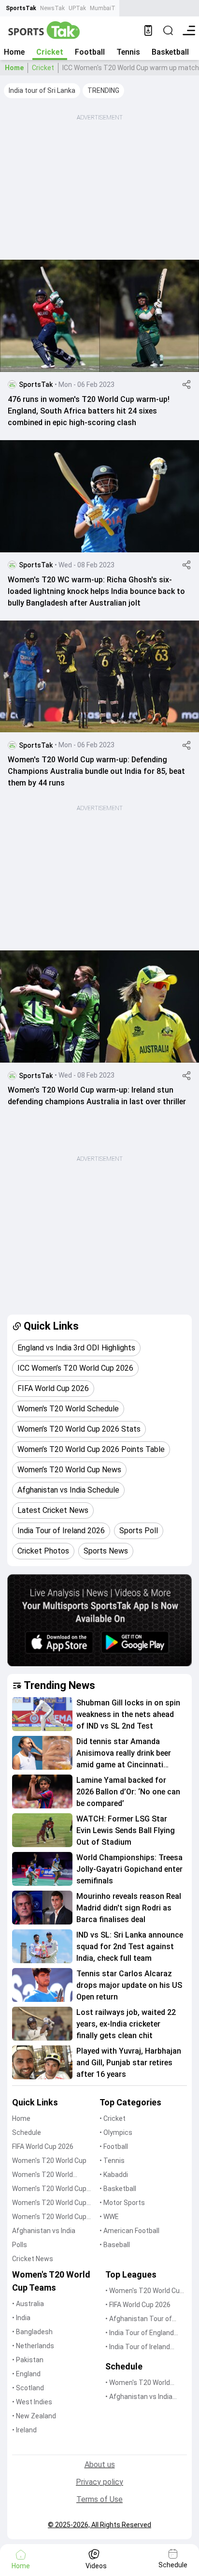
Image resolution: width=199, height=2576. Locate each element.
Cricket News (33, 2259)
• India (21, 2318)
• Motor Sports (122, 2203)
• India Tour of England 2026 (140, 2333)
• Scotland (28, 2388)
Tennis (128, 52)
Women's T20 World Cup (49, 2161)
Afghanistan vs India (44, 2231)
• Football (114, 2147)
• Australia (28, 2304)
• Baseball (115, 2245)
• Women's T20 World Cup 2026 (144, 2291)
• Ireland (24, 2430)
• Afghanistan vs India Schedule (139, 2397)
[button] (42, 91)
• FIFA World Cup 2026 (138, 2305)
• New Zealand (34, 2416)
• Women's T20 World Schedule (138, 2383)
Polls (20, 2245)
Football (90, 52)
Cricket (50, 52)
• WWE (109, 2217)
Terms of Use (99, 2499)
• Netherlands (33, 2346)
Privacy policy (99, 2482)
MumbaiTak (106, 8)
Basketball (170, 52)
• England (26, 2374)
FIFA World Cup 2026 (43, 2147)
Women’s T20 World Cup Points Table (49, 2203)
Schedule (27, 2132)
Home (14, 52)
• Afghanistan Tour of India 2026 (139, 2319)
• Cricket (113, 2118)
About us (100, 2465)
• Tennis (112, 2161)
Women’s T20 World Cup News (49, 2217)
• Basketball (118, 2189)
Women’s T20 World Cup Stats (49, 2189)
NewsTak (52, 8)
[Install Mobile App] (148, 30)
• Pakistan (28, 2360)
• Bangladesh (32, 2332)
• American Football (129, 2231)
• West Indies (32, 2402)
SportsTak (21, 8)
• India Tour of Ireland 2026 (138, 2347)
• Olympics (116, 2132)
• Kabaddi (114, 2175)
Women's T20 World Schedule (43, 2175)
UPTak (77, 8)
